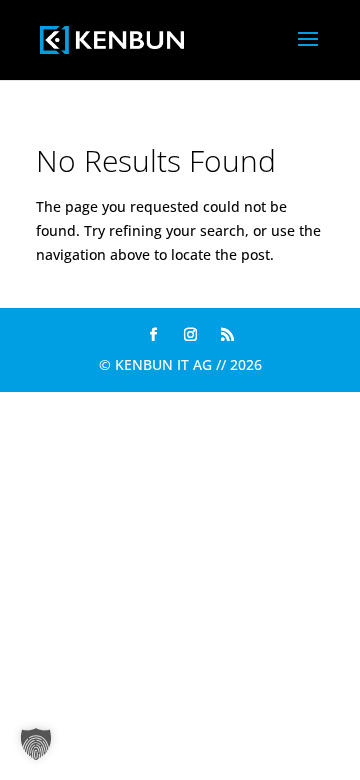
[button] (36, 744)
